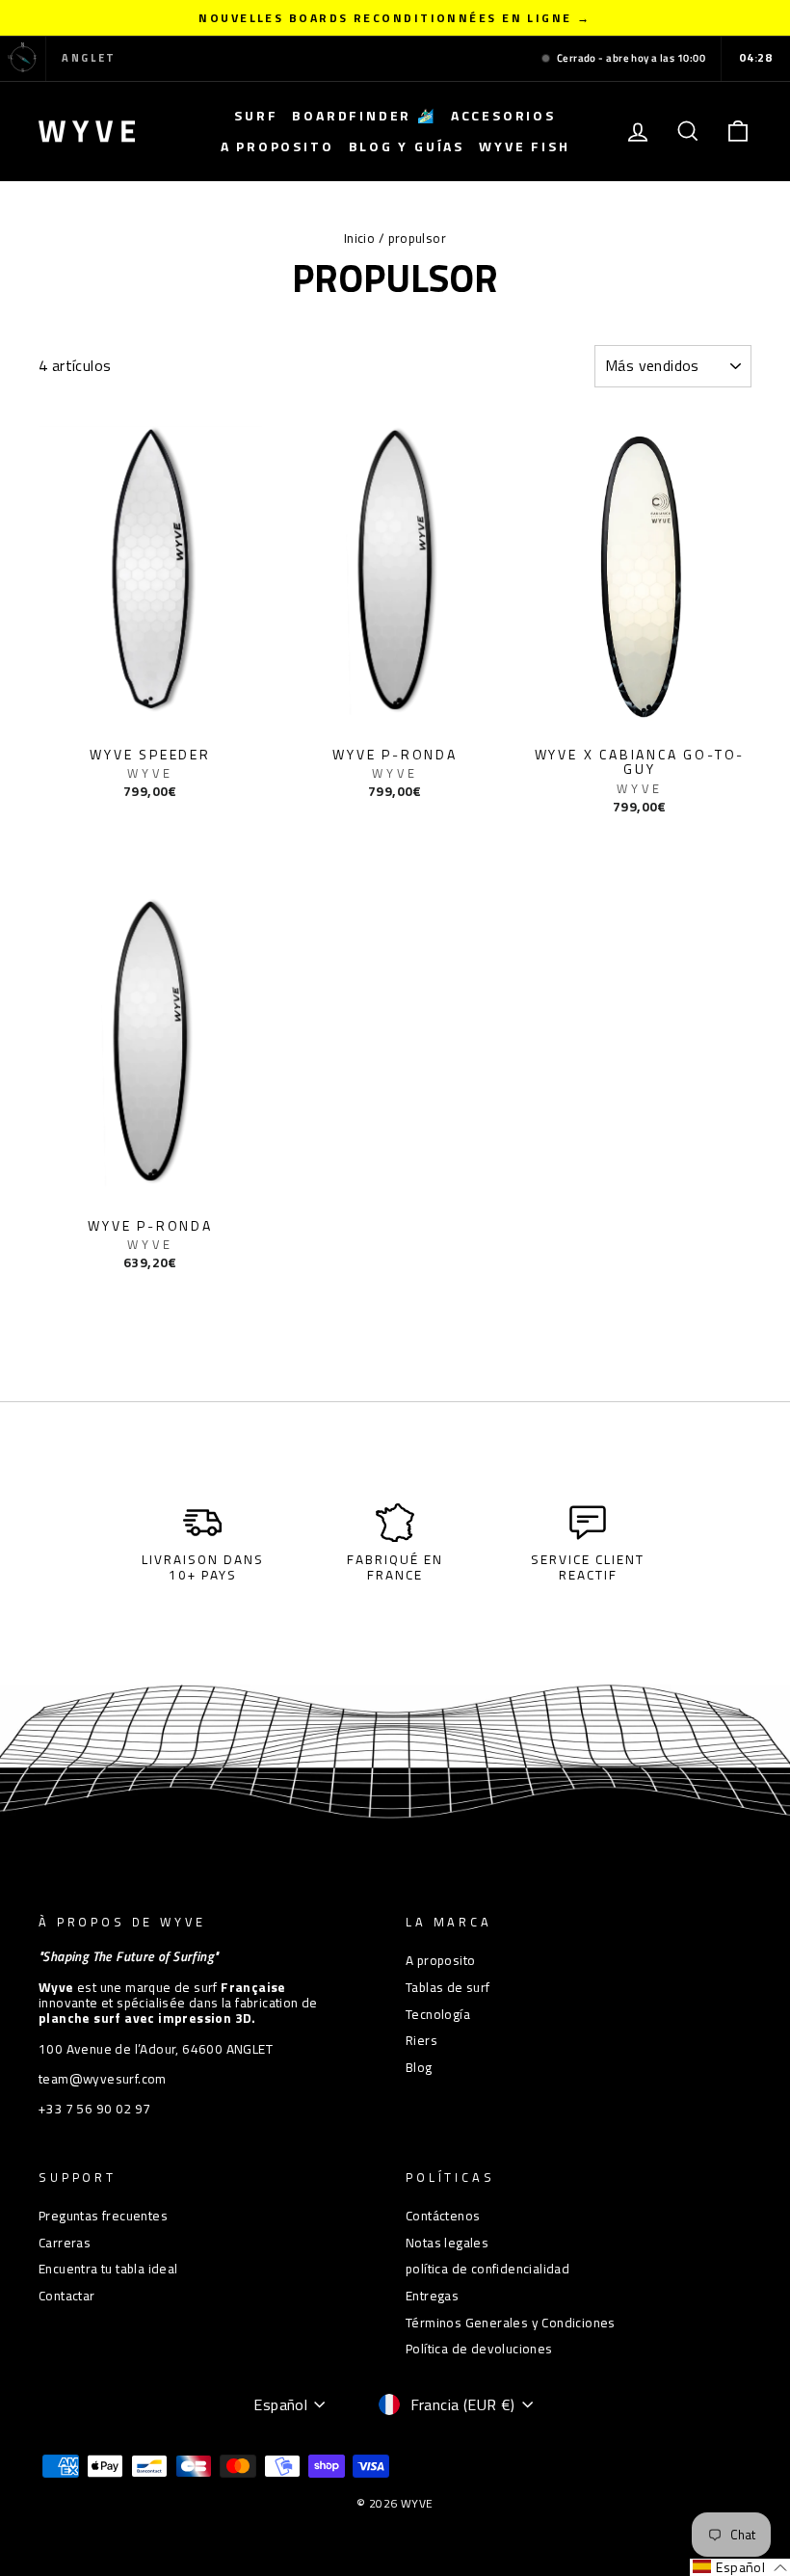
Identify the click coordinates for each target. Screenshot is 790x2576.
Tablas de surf (448, 1987)
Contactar (67, 2296)
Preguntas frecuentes (103, 2216)
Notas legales (447, 2243)
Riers (421, 2040)
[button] (740, 2567)
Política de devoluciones (479, 2349)
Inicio (359, 238)
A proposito (277, 146)
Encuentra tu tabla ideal (108, 2269)
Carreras (65, 2243)
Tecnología (438, 2014)
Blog (419, 2067)
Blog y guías (407, 146)
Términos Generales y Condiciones (511, 2323)
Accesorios (503, 115)
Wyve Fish (524, 146)
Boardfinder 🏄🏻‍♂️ (364, 115)
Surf (256, 115)
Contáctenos (443, 2216)
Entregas (432, 2296)
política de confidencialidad (487, 2269)
